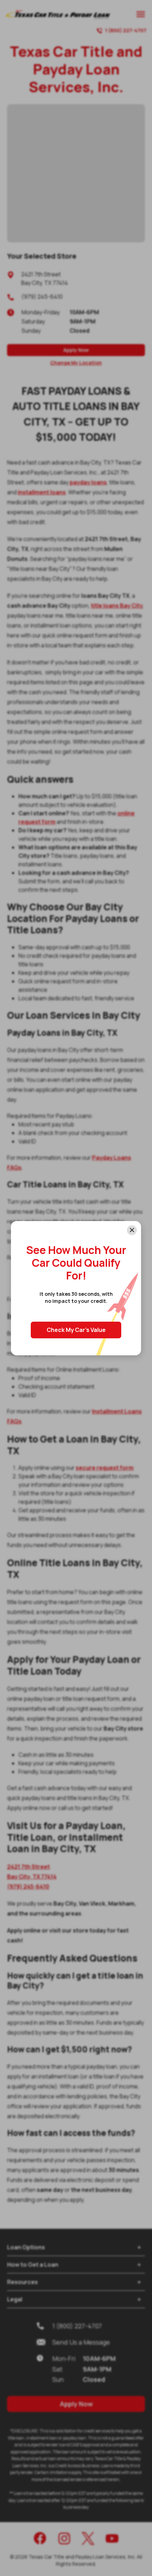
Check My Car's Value (76, 1330)
